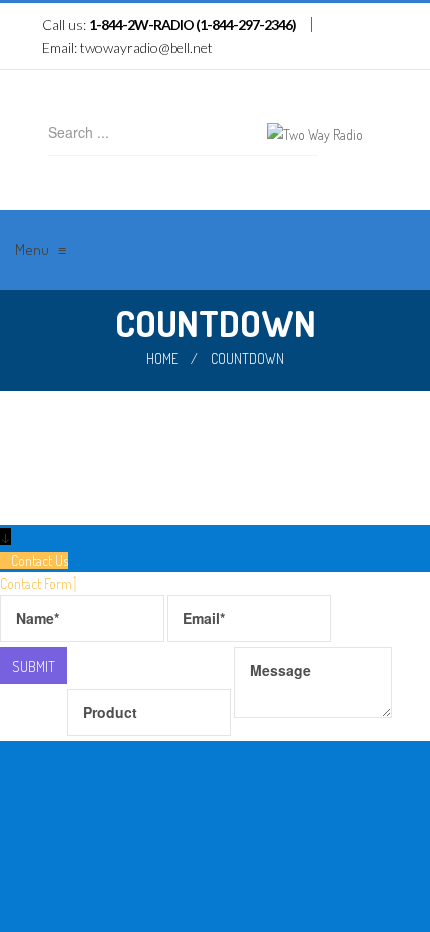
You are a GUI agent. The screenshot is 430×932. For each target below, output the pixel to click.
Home (162, 358)
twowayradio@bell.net (146, 47)
